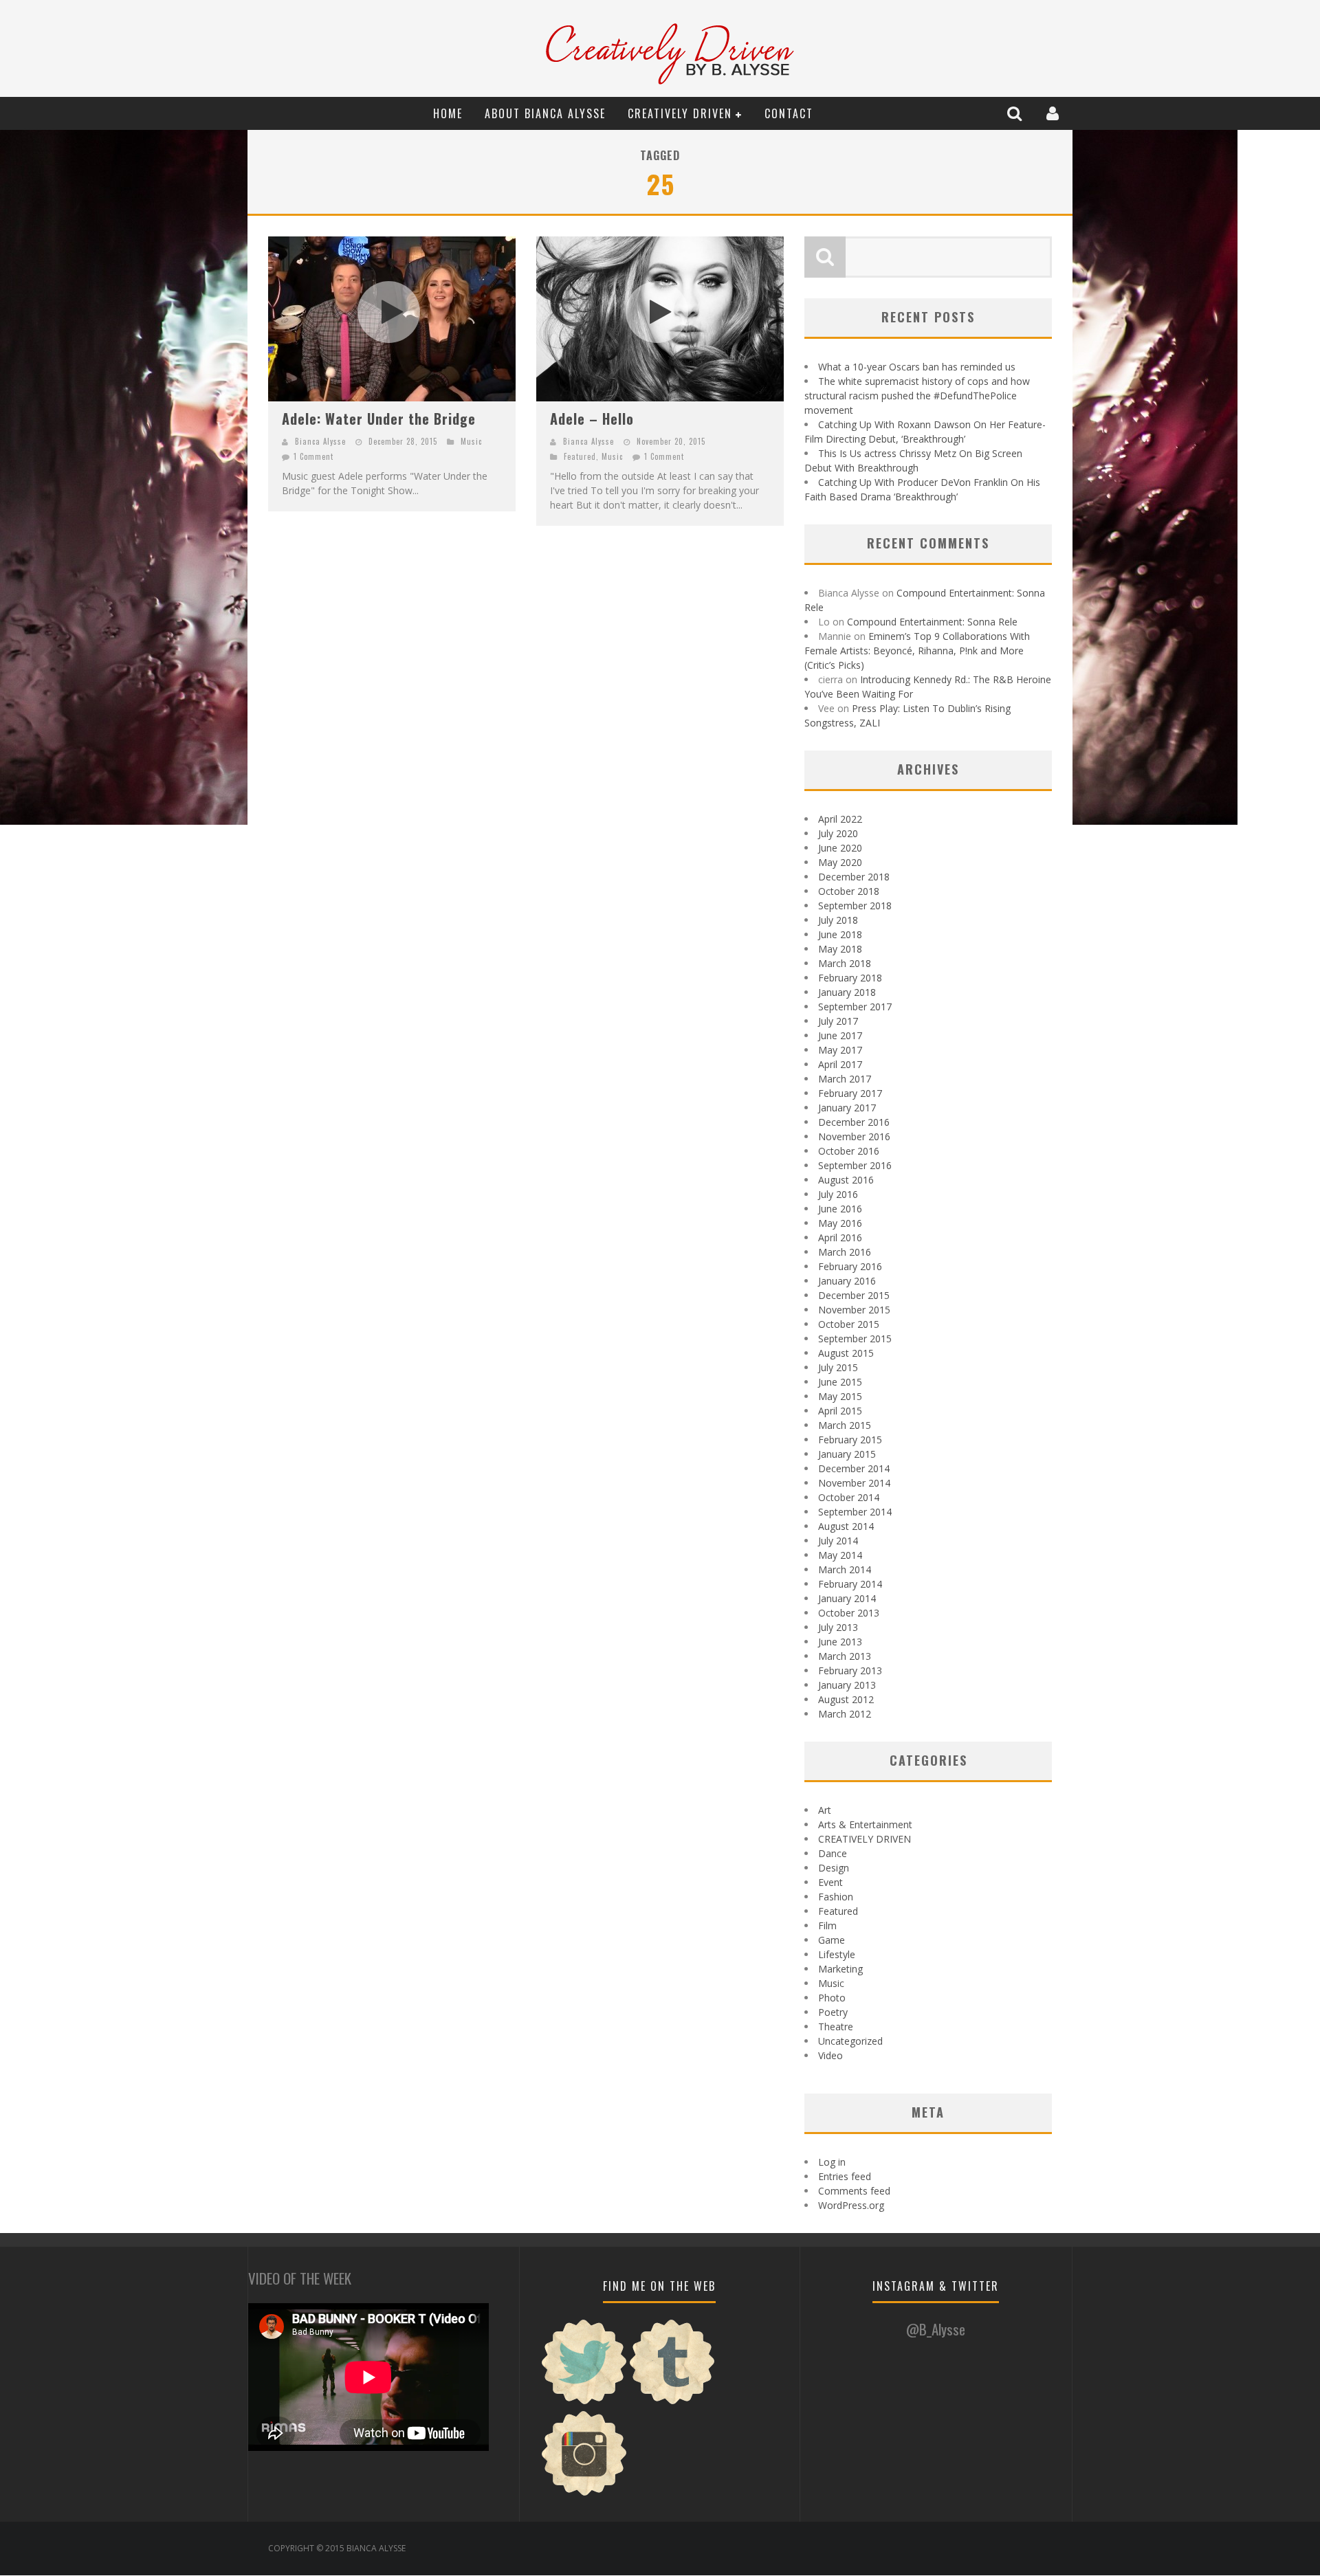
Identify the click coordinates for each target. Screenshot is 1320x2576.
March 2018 (845, 963)
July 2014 (838, 1541)
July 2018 (838, 920)
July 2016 (838, 1194)
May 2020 (840, 862)
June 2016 (840, 1209)
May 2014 (840, 1555)
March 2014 (845, 1569)
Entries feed (845, 2176)
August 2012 (846, 1699)
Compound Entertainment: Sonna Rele (932, 622)
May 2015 (840, 1396)
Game (832, 1940)
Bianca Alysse (320, 441)
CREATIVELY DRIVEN (680, 113)
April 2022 (840, 819)
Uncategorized (850, 2041)
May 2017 (840, 1050)
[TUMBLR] (672, 2402)
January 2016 (847, 1281)
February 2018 (850, 978)
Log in (832, 2162)
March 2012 (845, 1714)
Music (471, 441)
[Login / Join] (1054, 113)
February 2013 (850, 1670)
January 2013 (847, 1685)
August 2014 (846, 1526)
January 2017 (847, 1108)
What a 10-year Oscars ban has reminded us (917, 367)
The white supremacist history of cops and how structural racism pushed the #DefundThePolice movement (917, 396)
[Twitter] (584, 2402)
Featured (580, 456)
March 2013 (845, 1656)
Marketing (840, 1969)
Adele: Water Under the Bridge (379, 419)
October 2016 (849, 1151)
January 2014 (847, 1598)
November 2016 (854, 1136)
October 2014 (849, 1497)
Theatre (836, 2027)
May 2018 (840, 949)
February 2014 (850, 1584)
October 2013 (849, 1613)
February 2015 (850, 1440)
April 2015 (840, 1411)
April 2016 (840, 1237)
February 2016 (850, 1266)
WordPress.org (851, 2205)
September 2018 (855, 906)
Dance (833, 1853)
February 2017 (850, 1093)
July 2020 (838, 833)
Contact (789, 113)
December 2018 (854, 877)
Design (834, 1868)
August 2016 (846, 1180)
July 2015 (838, 1367)
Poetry (833, 2012)
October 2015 (849, 1324)
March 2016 (845, 1252)
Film (827, 1925)
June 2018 (840, 934)
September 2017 (855, 1007)
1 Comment (313, 456)
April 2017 (840, 1064)
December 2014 (854, 1468)
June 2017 (840, 1035)
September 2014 (855, 1512)
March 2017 (845, 1079)
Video (830, 2055)
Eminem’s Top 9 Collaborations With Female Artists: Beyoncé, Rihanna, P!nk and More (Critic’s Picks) (917, 651)
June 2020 (840, 848)
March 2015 (845, 1425)
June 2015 (840, 1382)
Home (448, 113)
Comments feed (854, 2191)
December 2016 (854, 1122)
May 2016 (840, 1223)
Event (830, 1882)
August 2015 (846, 1353)
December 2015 (854, 1295)
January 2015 (847, 1454)
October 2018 (849, 891)
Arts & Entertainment (865, 1824)
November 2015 (854, 1310)
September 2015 (855, 1339)
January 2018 (847, 992)
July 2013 (838, 1627)
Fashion (836, 1897)
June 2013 (840, 1642)
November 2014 (854, 1483)
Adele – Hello (592, 419)
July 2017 (838, 1021)
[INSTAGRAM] (584, 2494)
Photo (832, 1998)
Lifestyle (837, 1954)
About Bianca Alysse (545, 113)
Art (825, 1810)
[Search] (1016, 113)
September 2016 (855, 1165)
